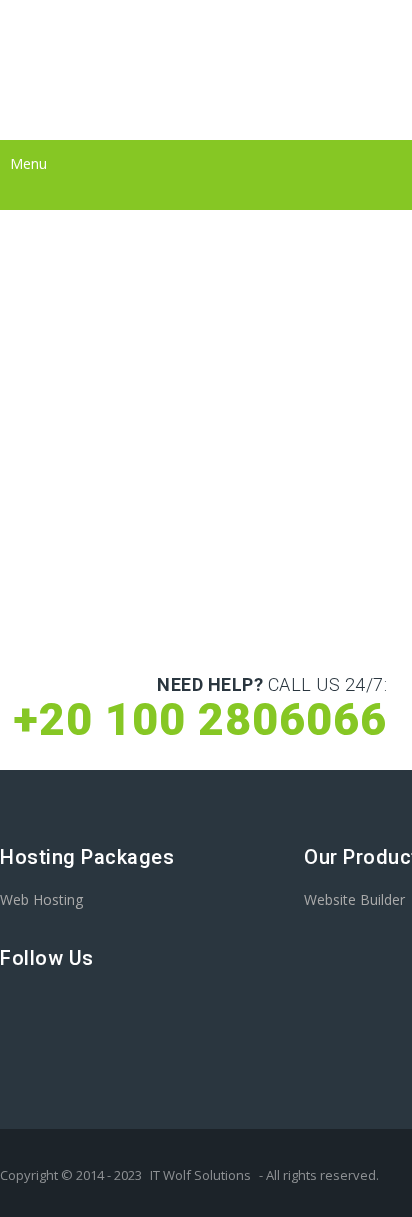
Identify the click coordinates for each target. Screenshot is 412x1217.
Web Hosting (41, 899)
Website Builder (354, 899)
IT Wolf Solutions (200, 1175)
